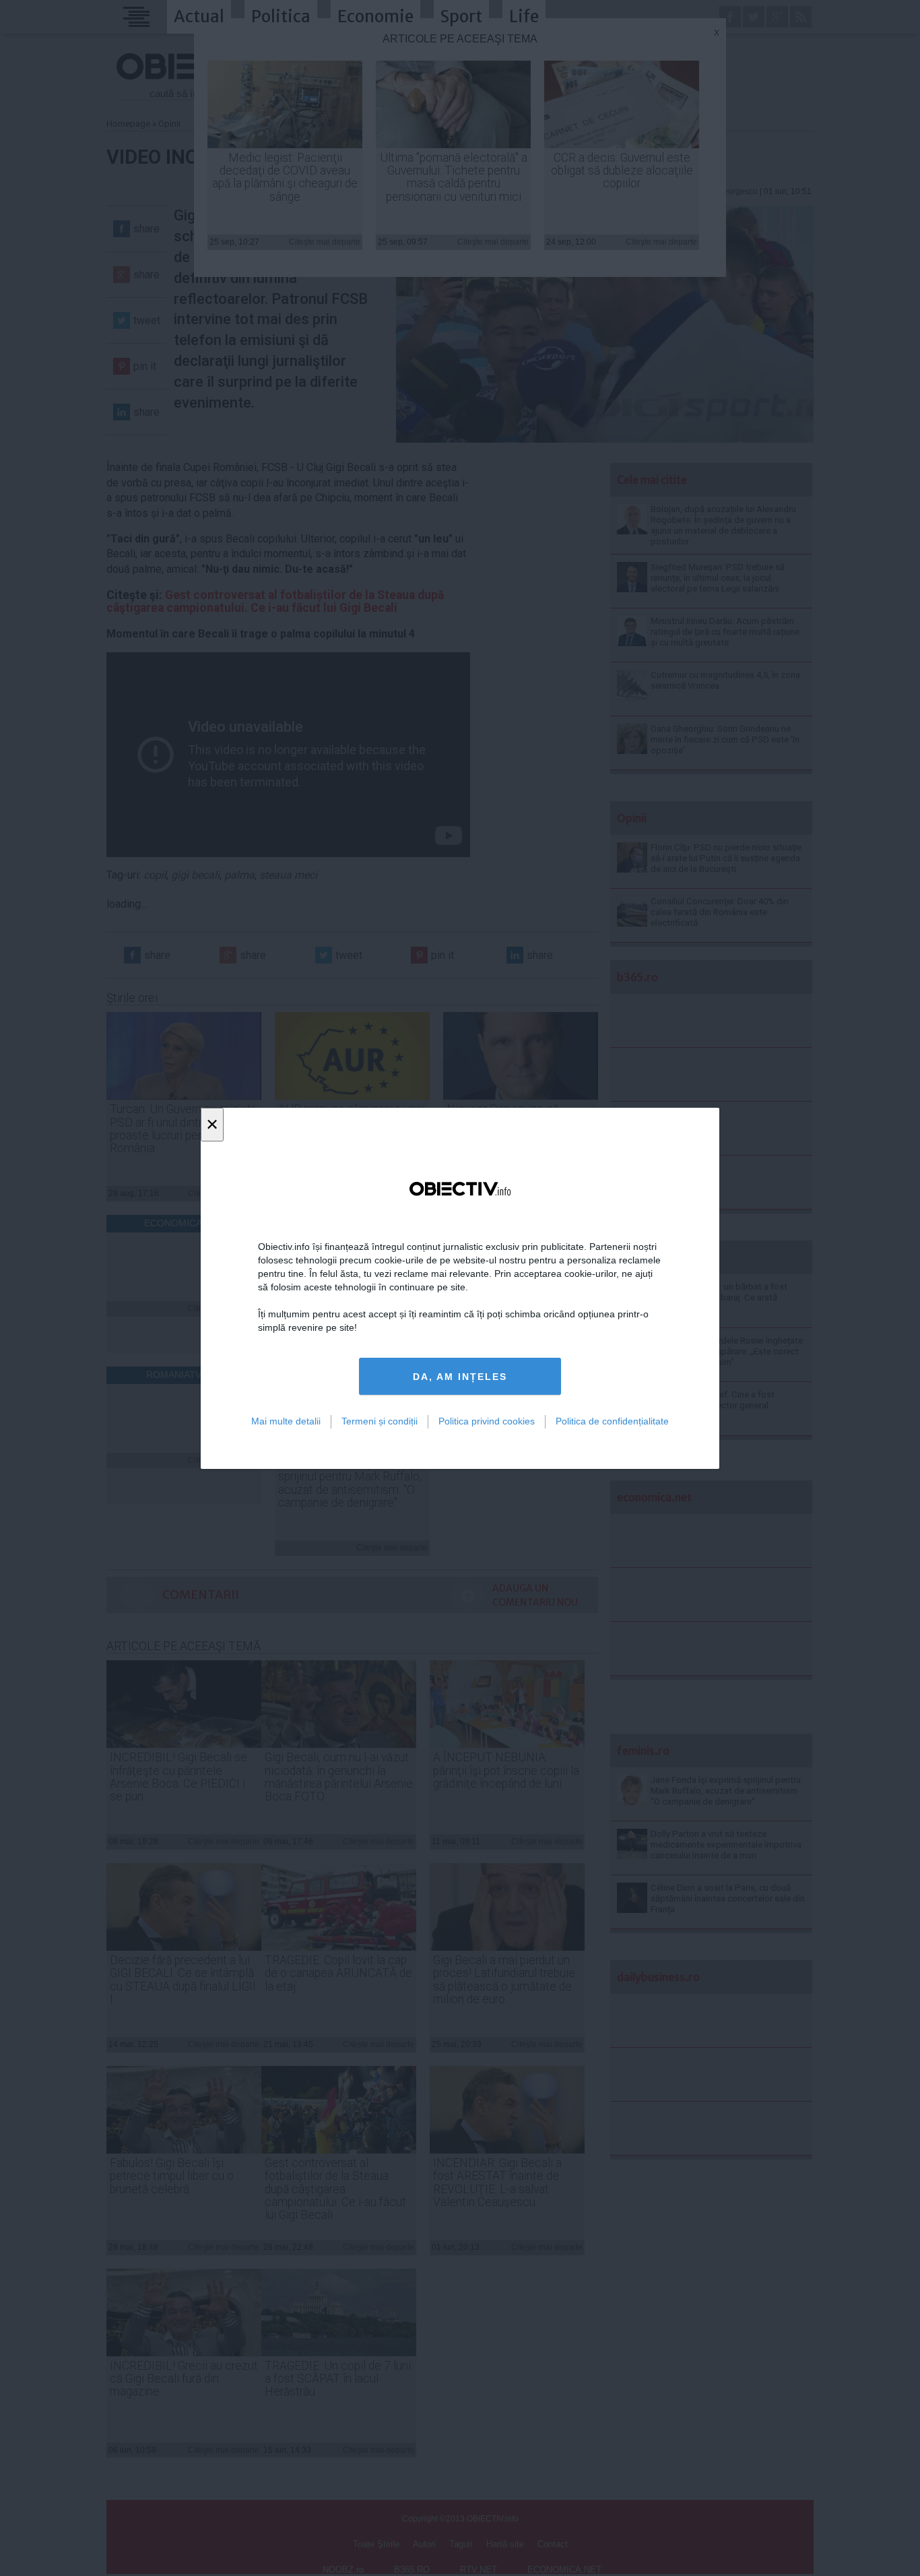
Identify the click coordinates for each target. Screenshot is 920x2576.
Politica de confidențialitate (612, 1421)
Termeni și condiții (380, 1421)
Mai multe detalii (286, 1421)
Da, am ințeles (460, 1376)
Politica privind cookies (487, 1421)
